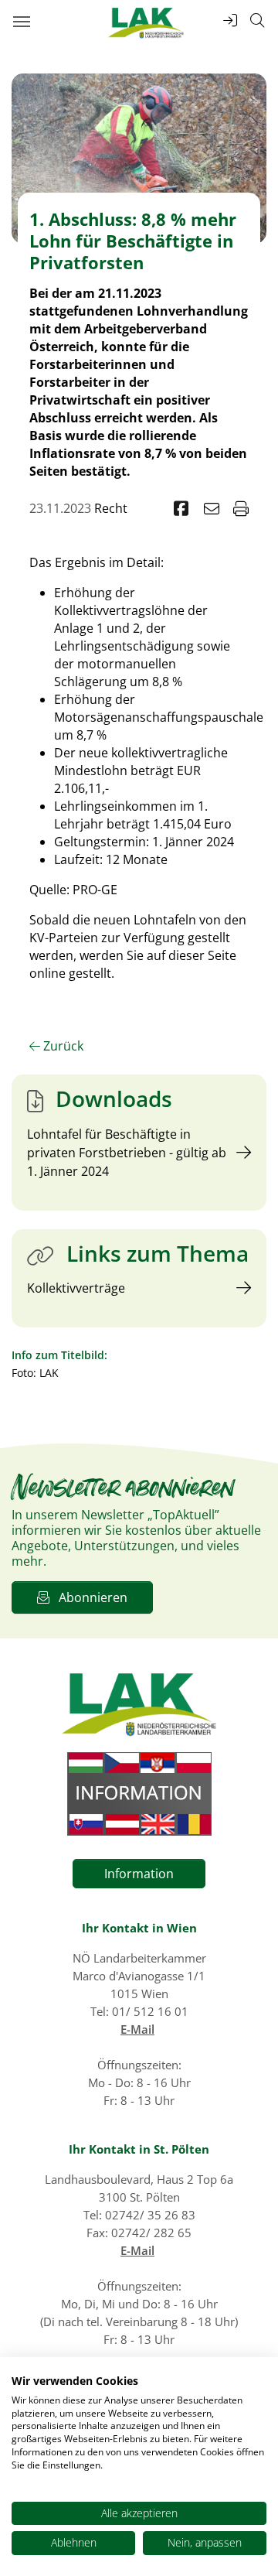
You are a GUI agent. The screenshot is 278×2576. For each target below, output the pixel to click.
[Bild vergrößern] (139, 157)
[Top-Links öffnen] (230, 20)
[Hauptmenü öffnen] (21, 21)
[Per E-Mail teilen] (212, 509)
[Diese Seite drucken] (241, 509)
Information (139, 1874)
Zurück (62, 1046)
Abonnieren (88, 1597)
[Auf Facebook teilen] (181, 509)
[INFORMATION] (139, 1794)
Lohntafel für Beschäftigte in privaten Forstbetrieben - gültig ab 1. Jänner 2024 (127, 1153)
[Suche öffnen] (257, 20)
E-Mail (137, 2029)
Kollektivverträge (76, 1288)
